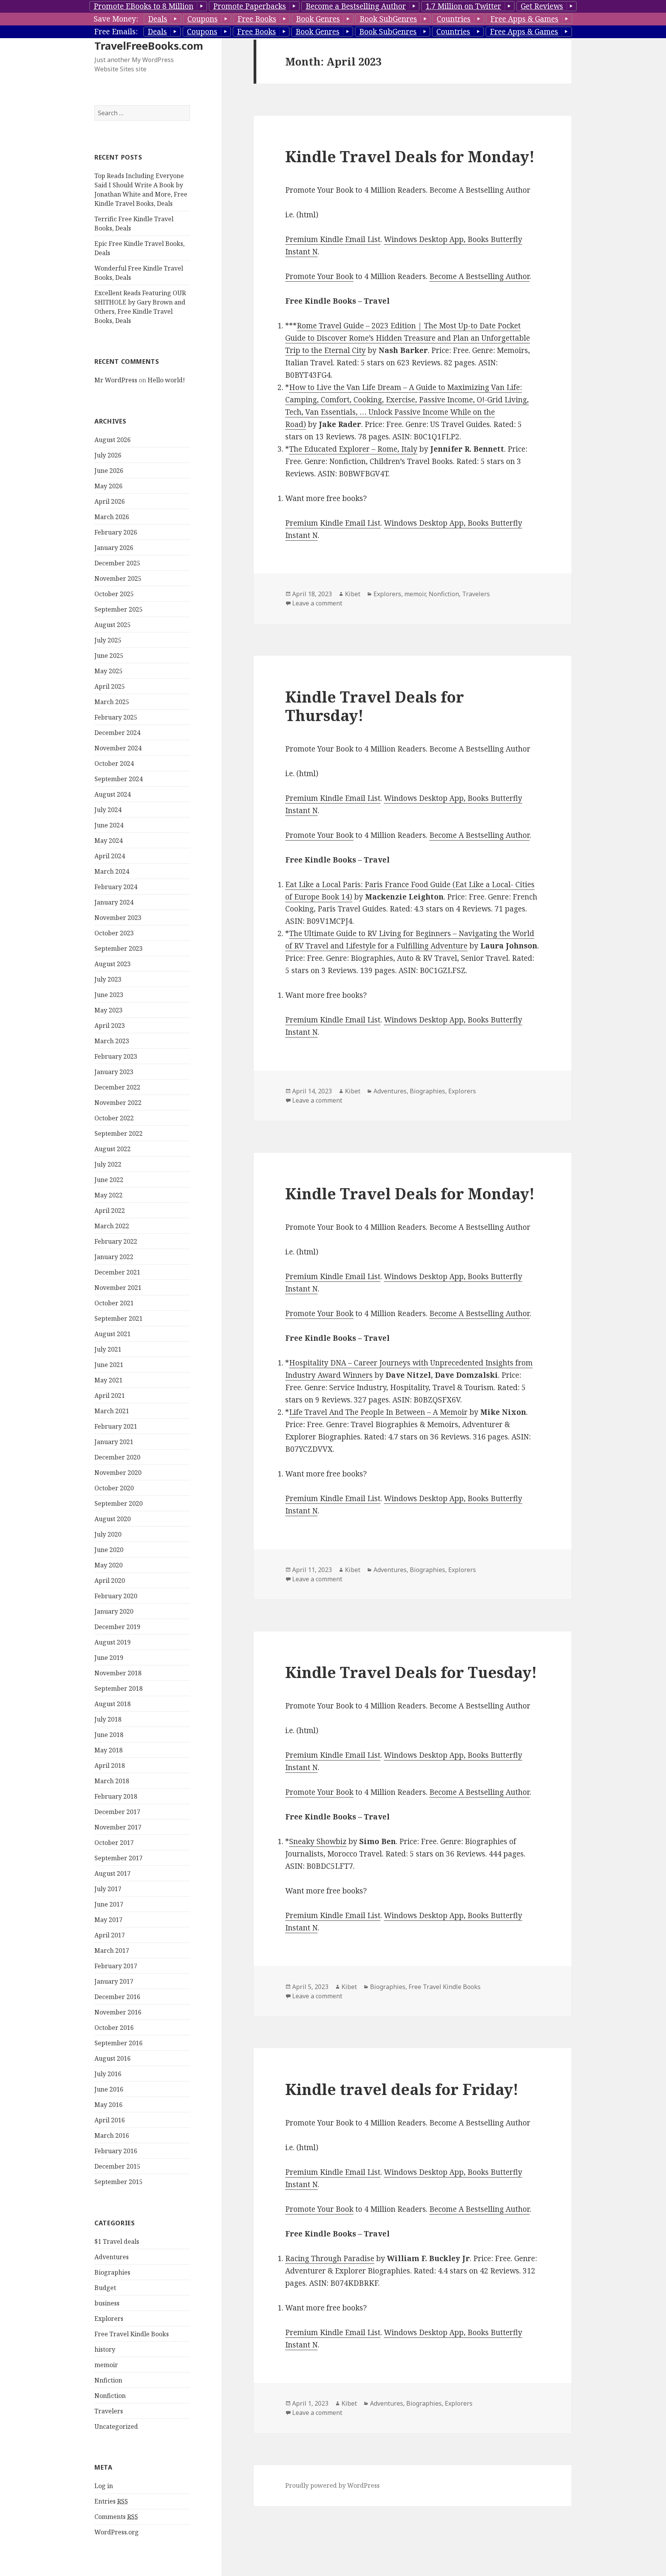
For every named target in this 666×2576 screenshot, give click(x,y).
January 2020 (114, 1611)
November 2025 (118, 578)
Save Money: (116, 19)
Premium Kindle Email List (333, 239)
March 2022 (112, 1226)
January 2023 (114, 1072)
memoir (106, 2365)
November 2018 (118, 1673)
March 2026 (112, 517)
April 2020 (110, 1581)
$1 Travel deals (117, 2241)
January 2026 (114, 548)
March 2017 (112, 1950)
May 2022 (108, 1195)
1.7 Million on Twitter (463, 6)
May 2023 (108, 1010)
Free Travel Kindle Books (132, 2334)
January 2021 (114, 1442)
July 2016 (108, 2074)
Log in (104, 2486)
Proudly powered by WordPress (332, 2485)
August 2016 (113, 2058)
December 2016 (117, 1997)
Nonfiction (110, 2396)
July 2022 (108, 1164)
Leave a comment (317, 603)
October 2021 (114, 1303)
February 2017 (116, 1966)
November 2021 (118, 1288)
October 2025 (114, 594)
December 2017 (117, 1812)
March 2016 (112, 2135)
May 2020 (108, 1565)
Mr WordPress (116, 380)
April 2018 (110, 1766)
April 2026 (110, 501)
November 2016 (118, 2012)
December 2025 (117, 563)
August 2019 (113, 1642)
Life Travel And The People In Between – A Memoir (378, 1412)
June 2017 (109, 1904)
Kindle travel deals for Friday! (402, 2089)
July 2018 (108, 1719)
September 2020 (119, 1503)
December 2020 (117, 1457)
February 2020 (116, 1596)
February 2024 (116, 887)
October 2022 (114, 1118)
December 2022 (117, 1087)
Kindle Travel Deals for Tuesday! (411, 1672)
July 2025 (108, 640)
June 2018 (109, 1735)
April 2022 (110, 1211)
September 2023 (119, 948)
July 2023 (108, 979)
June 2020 (109, 1550)
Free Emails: (116, 32)
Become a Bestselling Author (356, 6)
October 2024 (114, 763)
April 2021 (110, 1396)
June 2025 (109, 656)
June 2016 (109, 2089)
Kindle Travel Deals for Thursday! (375, 706)
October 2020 (114, 1488)
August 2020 (113, 1519)
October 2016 (114, 2028)
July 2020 (108, 1534)
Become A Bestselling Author (479, 276)
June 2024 (109, 825)
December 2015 (117, 2166)
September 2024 (119, 779)
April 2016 (110, 2120)
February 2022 (116, 1241)
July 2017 (108, 1889)
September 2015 (119, 2182)
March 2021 (112, 1411)
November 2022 (118, 1103)
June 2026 (109, 471)
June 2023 (109, 995)
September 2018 (119, 1688)
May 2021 (108, 1380)
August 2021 (113, 1334)
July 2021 (108, 1349)
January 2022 (114, 1257)
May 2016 (108, 2105)
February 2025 (116, 717)
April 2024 (110, 856)
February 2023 (116, 1056)
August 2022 (113, 1149)
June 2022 (109, 1180)
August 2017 (113, 1873)
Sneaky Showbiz (318, 1841)
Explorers (109, 2319)
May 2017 (108, 1920)
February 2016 (116, 2151)
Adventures (112, 2257)
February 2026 (116, 532)
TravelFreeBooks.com (149, 46)
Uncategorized (116, 2426)
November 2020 (118, 1473)
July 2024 (108, 810)
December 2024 (117, 733)
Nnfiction (108, 2380)
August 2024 (113, 794)
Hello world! (166, 380)
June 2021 (109, 1365)
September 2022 (119, 1133)
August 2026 (113, 440)
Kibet (353, 594)
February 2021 (116, 1426)
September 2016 (119, 2043)
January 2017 (114, 1981)
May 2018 (108, 1750)
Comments (116, 2517)
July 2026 (108, 455)
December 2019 (117, 1627)
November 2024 (118, 748)
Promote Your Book (319, 276)
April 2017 (110, 1935)
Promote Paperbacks (250, 6)
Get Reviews (542, 6)
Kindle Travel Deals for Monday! (410, 156)
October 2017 (114, 1843)
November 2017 (118, 1827)
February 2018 (116, 1796)
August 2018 (113, 1704)
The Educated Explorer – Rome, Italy (353, 449)
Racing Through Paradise (330, 2258)
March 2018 (112, 1781)
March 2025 (112, 702)
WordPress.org (117, 2532)
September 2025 (119, 609)
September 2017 (119, 1858)
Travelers (109, 2411)
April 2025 (110, 686)
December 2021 (117, 1272)
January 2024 (114, 902)
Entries (111, 2501)
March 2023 (112, 1041)
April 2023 (110, 1026)
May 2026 (108, 486)
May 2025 (108, 671)
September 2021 (119, 1318)
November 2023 (118, 918)
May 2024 (108, 841)
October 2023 (114, 933)
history (105, 2349)
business (107, 2303)
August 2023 (113, 964)
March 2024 (112, 871)
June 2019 (109, 1658)
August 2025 (113, 625)
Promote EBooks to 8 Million (144, 6)
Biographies (112, 2272)
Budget (105, 2288)
